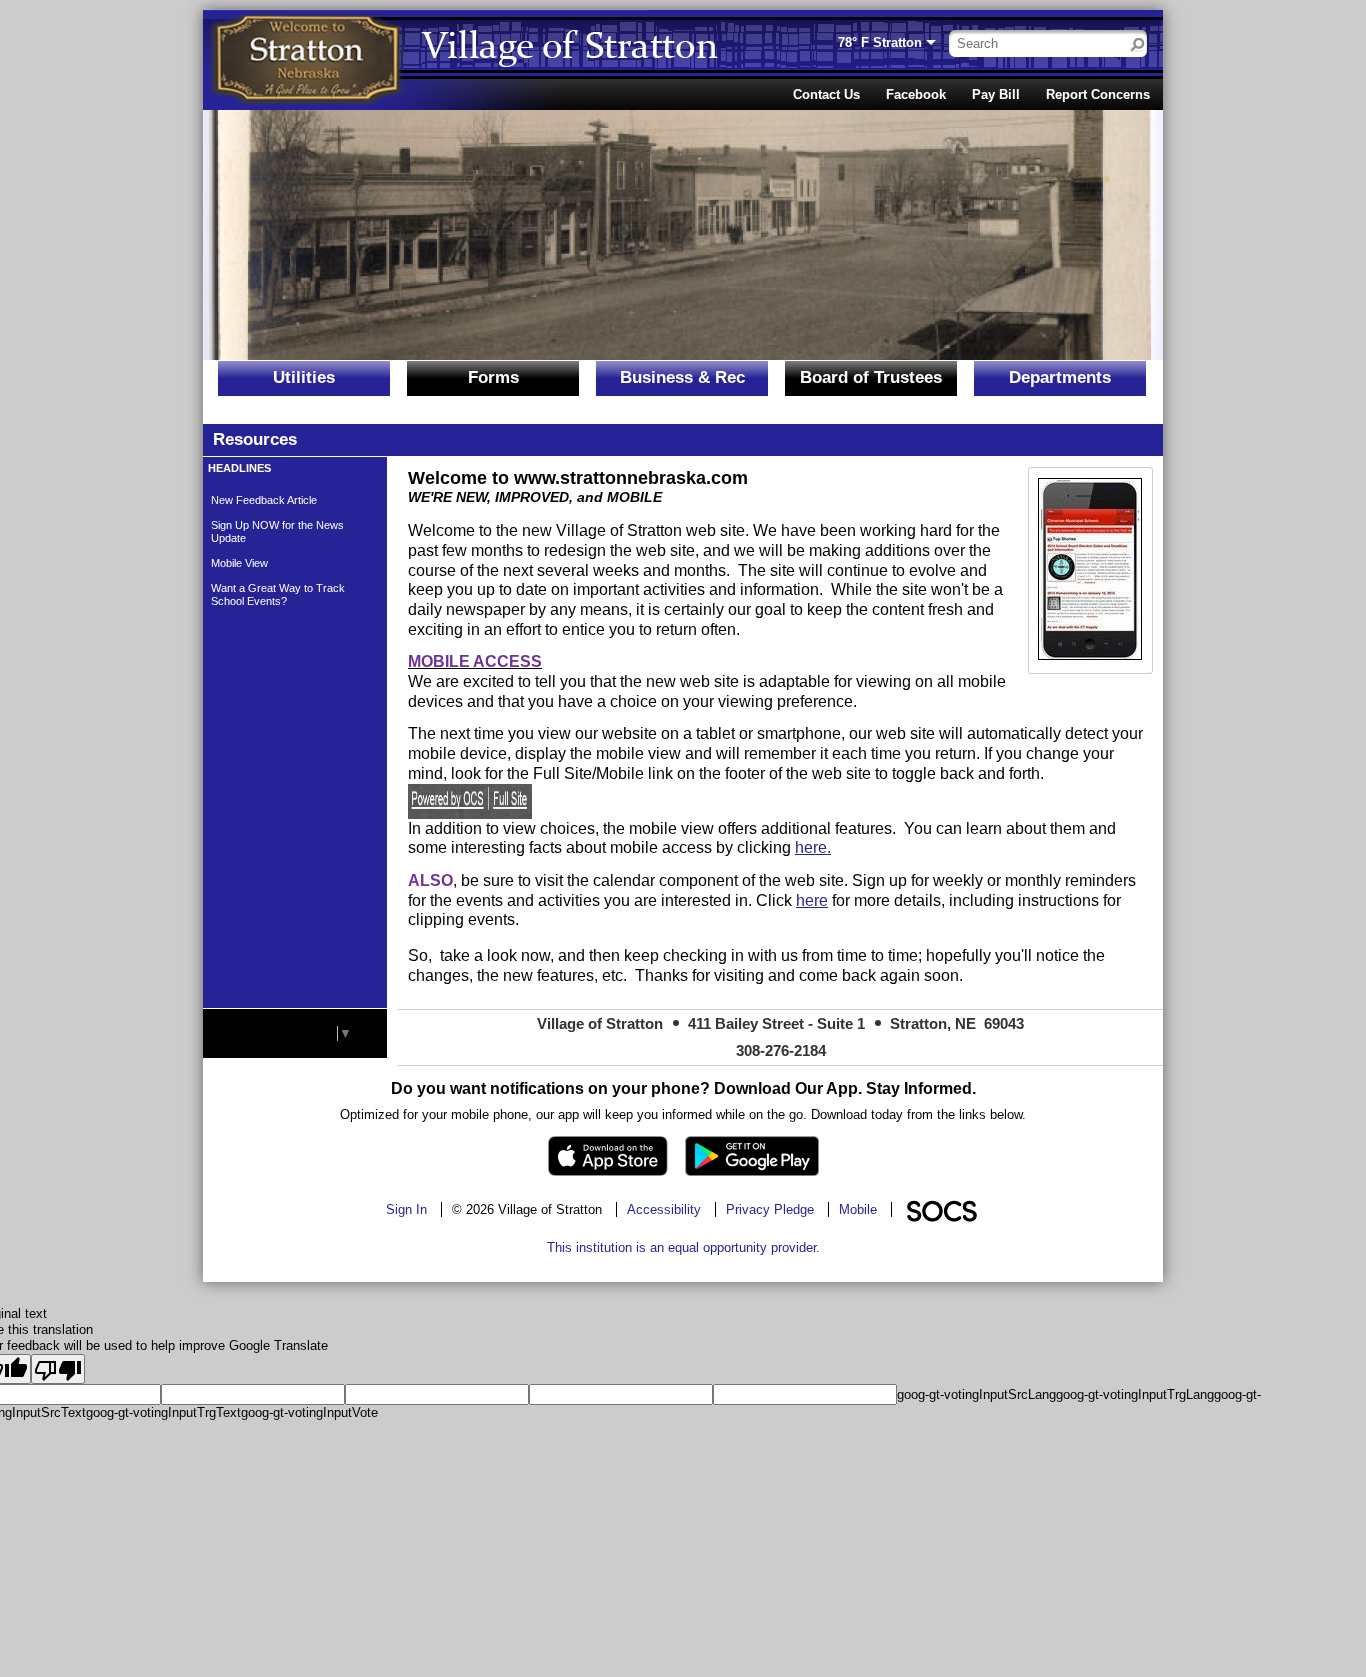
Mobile (858, 1209)
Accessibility (664, 1209)
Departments (1060, 377)
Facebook (916, 94)
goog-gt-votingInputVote (309, 1412)
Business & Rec (682, 377)
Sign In (406, 1209)
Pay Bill (996, 94)
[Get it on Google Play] (752, 1156)
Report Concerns (1098, 94)
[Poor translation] (58, 1369)
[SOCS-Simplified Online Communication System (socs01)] (941, 1209)
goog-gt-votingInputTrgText (163, 1412)
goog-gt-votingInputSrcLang (976, 1394)
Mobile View (239, 563)
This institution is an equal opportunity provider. (683, 1247)
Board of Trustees (871, 377)
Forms (493, 377)
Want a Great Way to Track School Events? (278, 595)
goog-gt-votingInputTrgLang (1135, 1394)
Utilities (304, 377)
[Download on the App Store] (608, 1156)
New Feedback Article (264, 500)
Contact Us (826, 94)
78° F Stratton (880, 42)
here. (813, 847)
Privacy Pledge (770, 1209)
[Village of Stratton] (308, 60)
